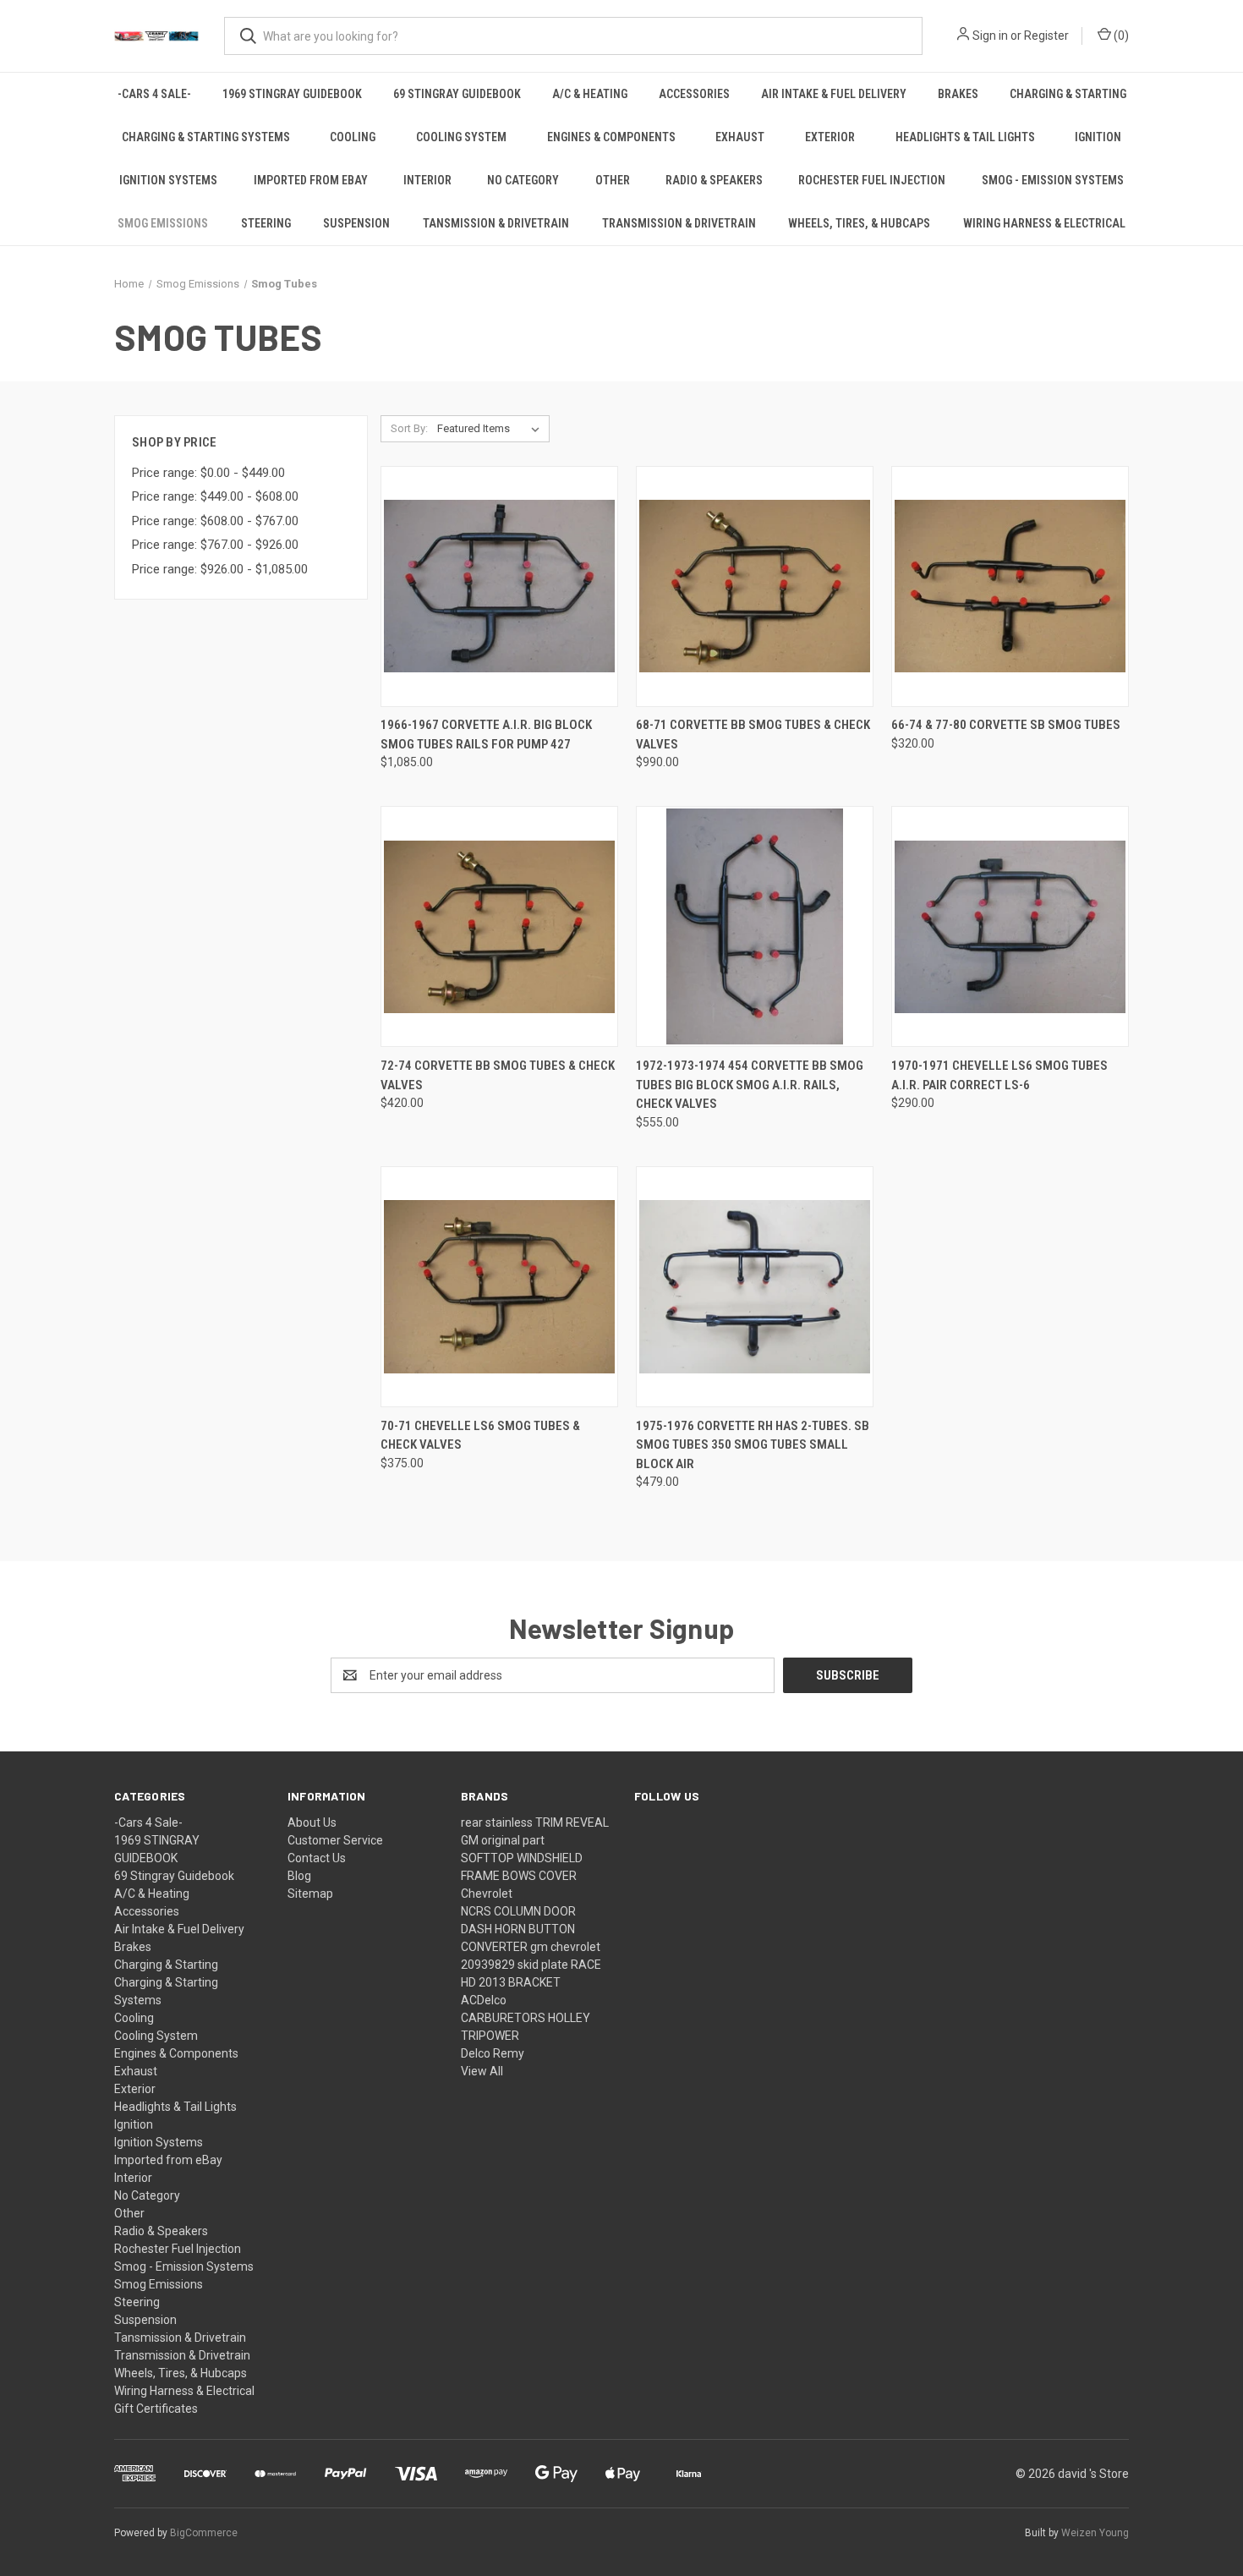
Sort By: (409, 428)
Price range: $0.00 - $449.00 (208, 473)
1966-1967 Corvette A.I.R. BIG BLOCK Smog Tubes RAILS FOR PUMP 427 (486, 734)
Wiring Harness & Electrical (1044, 223)
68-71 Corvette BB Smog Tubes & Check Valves (753, 734)
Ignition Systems (168, 180)
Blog (299, 1876)
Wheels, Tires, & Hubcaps (859, 223)
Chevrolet (487, 1894)
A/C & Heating (590, 94)
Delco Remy (493, 2053)
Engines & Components (611, 137)
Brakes (958, 94)
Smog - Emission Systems (1053, 180)
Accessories (694, 94)
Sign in (990, 36)
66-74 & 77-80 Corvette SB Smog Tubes (1006, 725)
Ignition (1098, 137)
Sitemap (310, 1894)
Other (613, 180)
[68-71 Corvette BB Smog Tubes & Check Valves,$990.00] (755, 586)
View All (482, 2071)
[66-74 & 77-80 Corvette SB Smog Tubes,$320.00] (1010, 586)
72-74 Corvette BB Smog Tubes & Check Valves (498, 1075)
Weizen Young (1095, 2533)
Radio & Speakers (714, 180)
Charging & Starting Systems (206, 137)
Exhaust (740, 137)
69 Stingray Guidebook (457, 94)
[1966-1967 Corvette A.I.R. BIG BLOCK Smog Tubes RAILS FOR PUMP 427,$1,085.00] (499, 586)
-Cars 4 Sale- (154, 94)
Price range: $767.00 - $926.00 (215, 545)
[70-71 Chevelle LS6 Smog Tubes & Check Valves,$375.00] (499, 1287)
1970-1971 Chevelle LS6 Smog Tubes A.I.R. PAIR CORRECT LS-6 (999, 1075)
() (1120, 36)
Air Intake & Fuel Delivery (834, 94)
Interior (427, 180)
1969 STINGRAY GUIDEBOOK (292, 94)
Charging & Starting (1068, 94)
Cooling (353, 137)
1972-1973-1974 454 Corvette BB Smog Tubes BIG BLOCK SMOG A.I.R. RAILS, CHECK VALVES (750, 1085)
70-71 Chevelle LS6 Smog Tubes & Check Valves (480, 1436)
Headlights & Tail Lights (965, 137)
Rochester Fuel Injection (872, 180)
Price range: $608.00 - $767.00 (215, 521)
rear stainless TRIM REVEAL (535, 1822)
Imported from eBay (311, 180)
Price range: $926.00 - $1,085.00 (220, 569)
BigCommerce (204, 2533)
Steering (266, 223)
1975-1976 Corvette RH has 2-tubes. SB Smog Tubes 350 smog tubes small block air (753, 1445)
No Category (523, 180)
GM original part (503, 1840)
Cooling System (461, 137)
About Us (312, 1822)
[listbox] (492, 429)
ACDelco (484, 2000)
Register (1046, 36)
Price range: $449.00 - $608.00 (215, 496)
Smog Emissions (163, 223)
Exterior (830, 137)
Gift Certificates (156, 2409)
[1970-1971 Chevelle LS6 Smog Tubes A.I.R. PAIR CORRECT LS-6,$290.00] (1010, 926)
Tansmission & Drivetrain (496, 223)
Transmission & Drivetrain (679, 223)
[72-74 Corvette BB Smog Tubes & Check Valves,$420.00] (499, 926)
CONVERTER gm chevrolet (531, 1947)
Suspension (356, 223)
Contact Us (317, 1858)
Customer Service (335, 1840)
